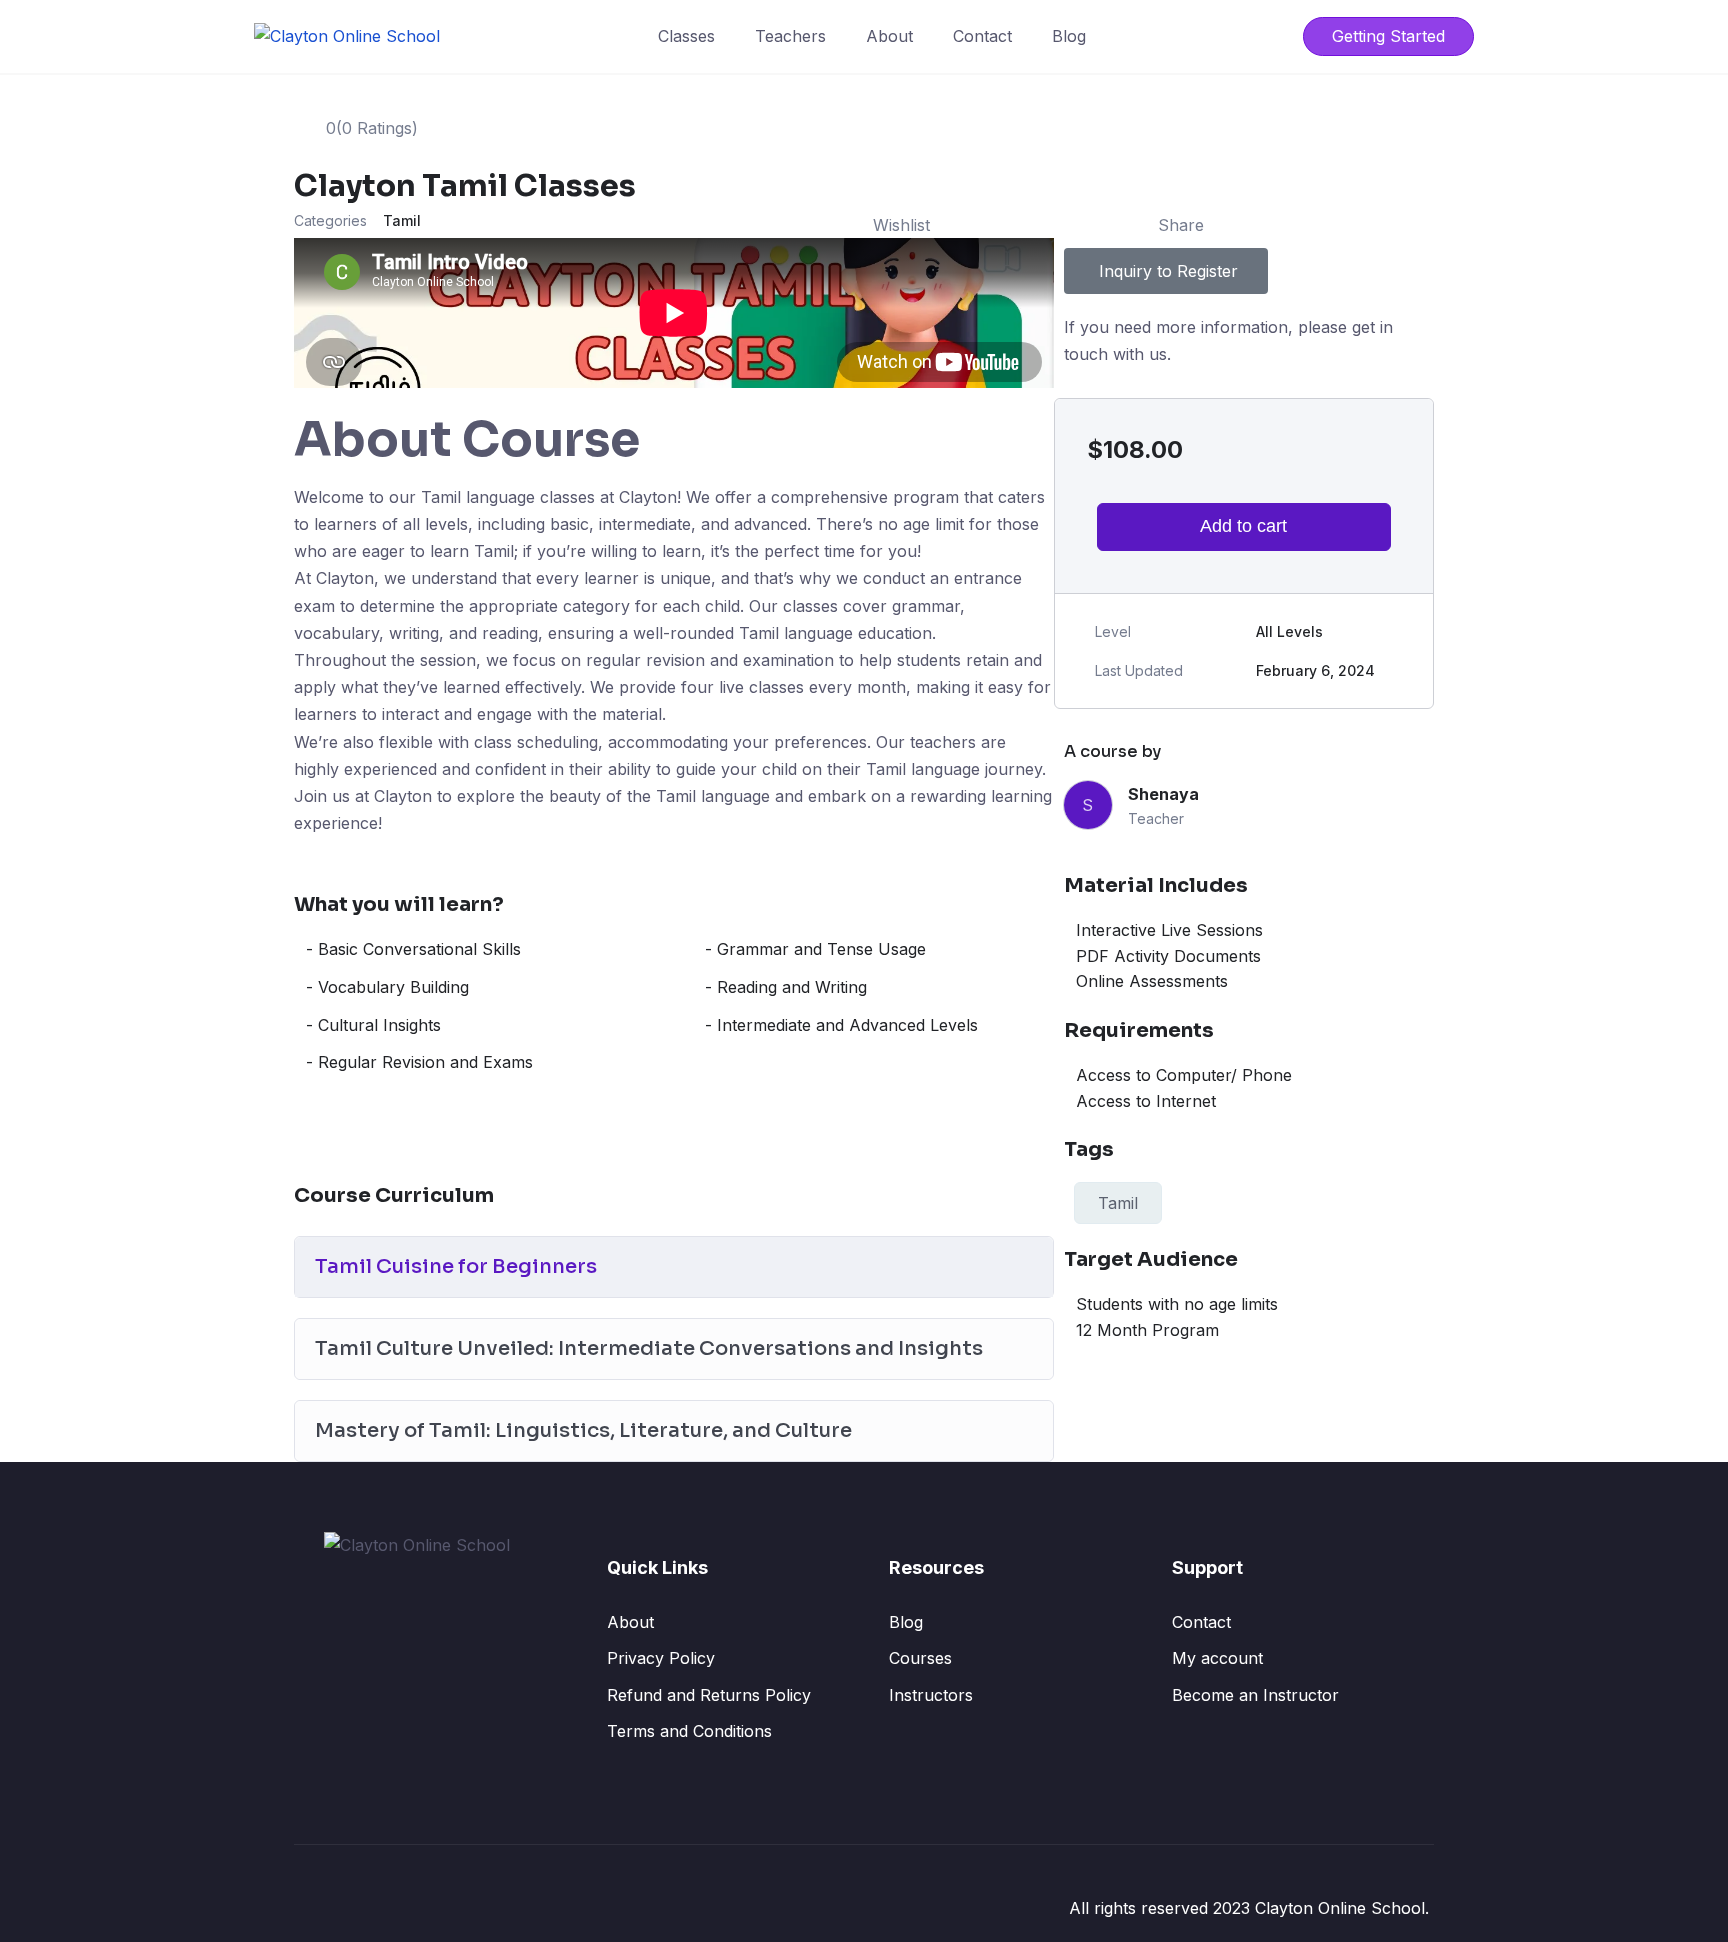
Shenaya (1163, 794)
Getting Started (1388, 36)
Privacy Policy (661, 1658)
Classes (686, 36)
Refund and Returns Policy (709, 1695)
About (889, 36)
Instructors (931, 1695)
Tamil (402, 220)
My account (1217, 1658)
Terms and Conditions (689, 1731)
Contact (982, 36)
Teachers (790, 36)
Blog (1069, 36)
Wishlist (901, 225)
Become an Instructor (1255, 1695)
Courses (920, 1658)
